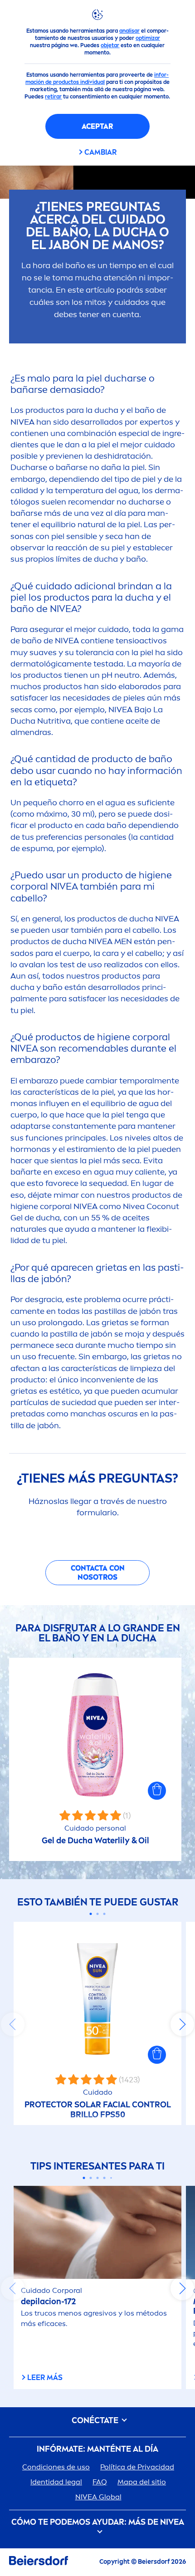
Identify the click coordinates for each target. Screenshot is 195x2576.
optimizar (148, 38)
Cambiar (100, 152)
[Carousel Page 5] (111, 2178)
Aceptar (97, 126)
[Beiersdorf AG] (39, 2562)
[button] (157, 1791)
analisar (129, 31)
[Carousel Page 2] (98, 1914)
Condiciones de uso (56, 2467)
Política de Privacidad (137, 2467)
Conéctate (96, 2421)
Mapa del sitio (142, 2482)
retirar (53, 97)
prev (13, 2024)
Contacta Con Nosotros (98, 1573)
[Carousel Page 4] (105, 2178)
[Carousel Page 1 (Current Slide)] (91, 1914)
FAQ (100, 2482)
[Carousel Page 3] (105, 1914)
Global (98, 2497)
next (182, 2024)
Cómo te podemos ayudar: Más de (98, 2522)
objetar (110, 45)
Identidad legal (56, 2482)
